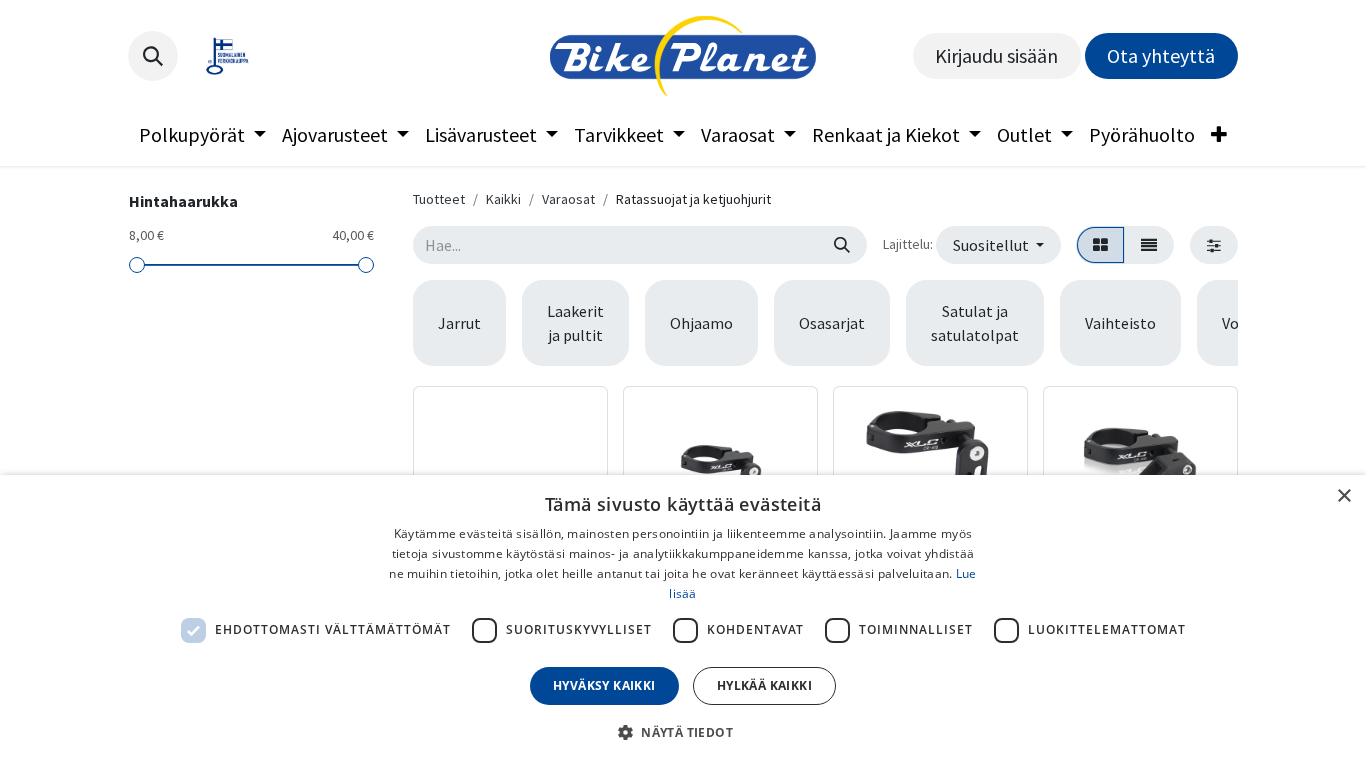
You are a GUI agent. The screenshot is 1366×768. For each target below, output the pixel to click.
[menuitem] (202, 135)
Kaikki (503, 199)
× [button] (1343, 496)
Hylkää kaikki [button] (764, 685)
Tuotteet (439, 199)
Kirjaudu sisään (996, 55)
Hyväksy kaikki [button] (604, 685)
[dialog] (683, 621)
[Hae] (842, 245)
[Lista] (1149, 245)
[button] (153, 56)
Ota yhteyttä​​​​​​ (1161, 55)
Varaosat (568, 199)
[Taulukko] (1100, 245)
